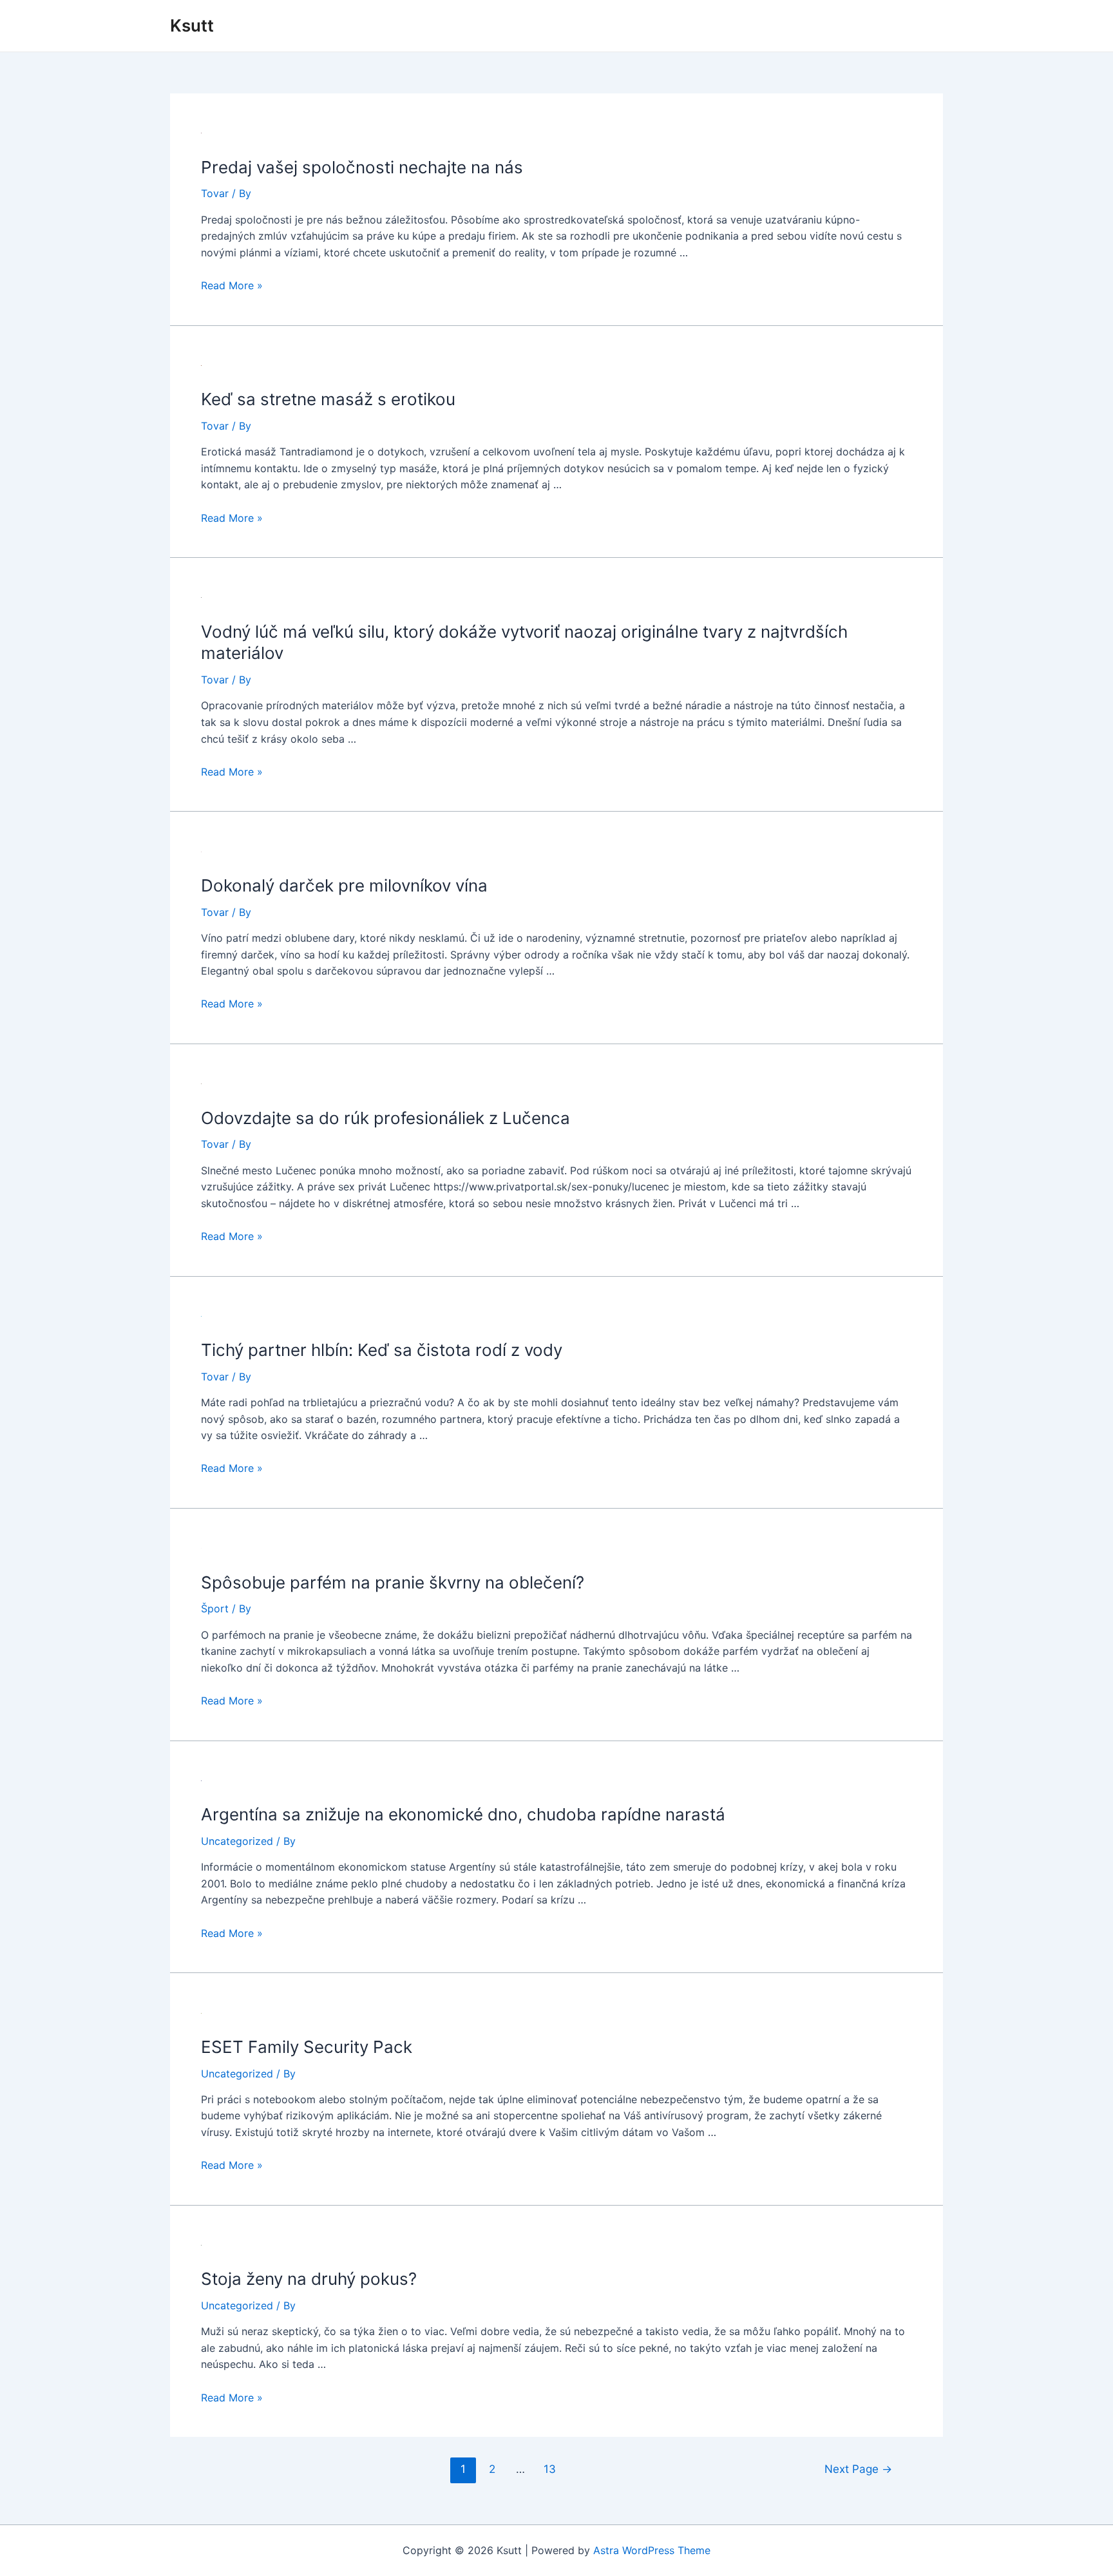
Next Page (858, 2469)
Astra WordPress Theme (652, 2550)
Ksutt (192, 25)
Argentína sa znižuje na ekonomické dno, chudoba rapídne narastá (463, 1814)
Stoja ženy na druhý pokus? (309, 2279)
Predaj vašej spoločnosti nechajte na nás (362, 167)
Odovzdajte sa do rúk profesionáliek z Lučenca (385, 1118)
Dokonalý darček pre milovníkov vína (344, 885)
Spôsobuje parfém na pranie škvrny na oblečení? (393, 1582)
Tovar (215, 193)
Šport (215, 1608)
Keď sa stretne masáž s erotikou (328, 399)
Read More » (232, 285)
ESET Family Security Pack (307, 2047)
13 (550, 2469)
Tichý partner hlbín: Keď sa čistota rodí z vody (382, 1350)
